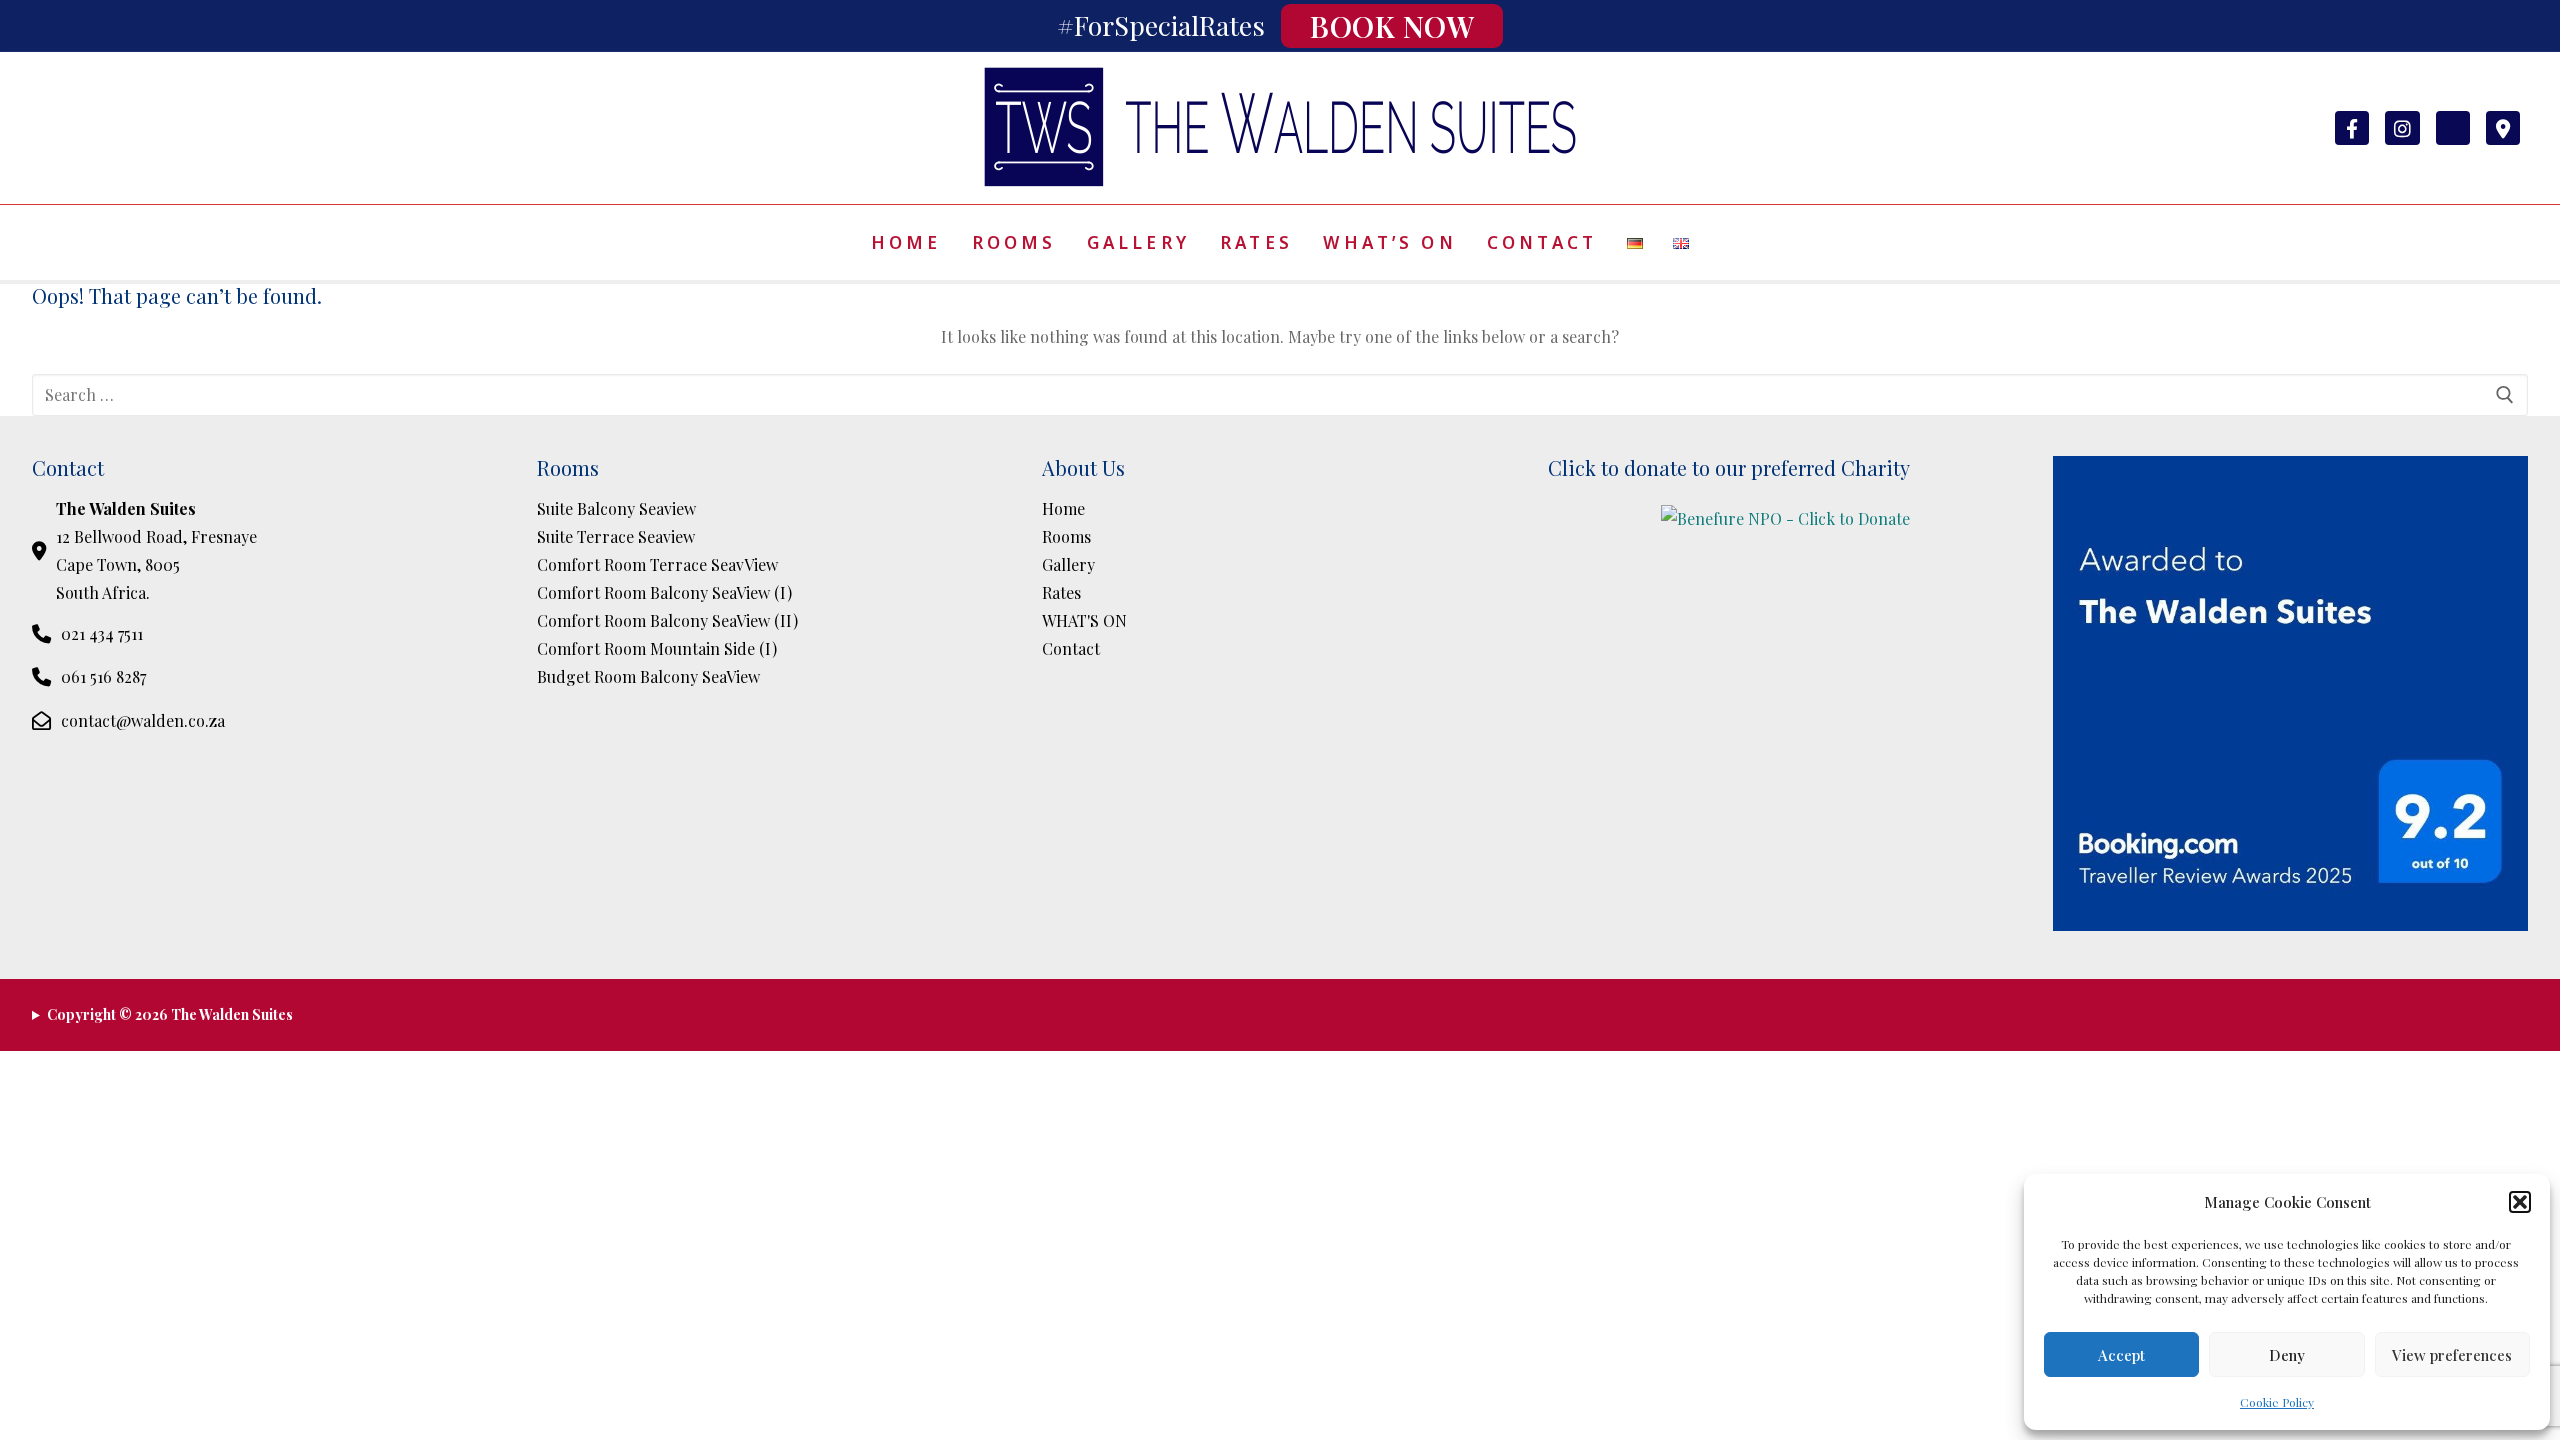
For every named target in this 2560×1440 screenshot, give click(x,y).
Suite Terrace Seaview (616, 536)
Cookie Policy (2277, 1402)
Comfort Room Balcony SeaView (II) (667, 620)
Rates (1061, 592)
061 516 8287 (103, 676)
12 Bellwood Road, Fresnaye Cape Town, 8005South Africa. (156, 550)
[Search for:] (1280, 395)
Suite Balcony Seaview (616, 508)
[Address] (2503, 128)
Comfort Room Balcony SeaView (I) (664, 592)
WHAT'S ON (1084, 620)
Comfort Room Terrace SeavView (657, 564)
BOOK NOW (1392, 26)
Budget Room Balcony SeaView (648, 676)
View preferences (2452, 1355)
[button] (2520, 1202)
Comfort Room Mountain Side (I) (657, 648)
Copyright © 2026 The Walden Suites (170, 1014)
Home (1063, 508)
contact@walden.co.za (143, 720)
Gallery (1068, 564)
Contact (1071, 648)
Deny (2287, 1355)
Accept (2121, 1355)
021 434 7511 (102, 633)
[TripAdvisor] (2453, 128)
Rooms (1066, 536)
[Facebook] (2352, 128)
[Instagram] (2402, 128)
